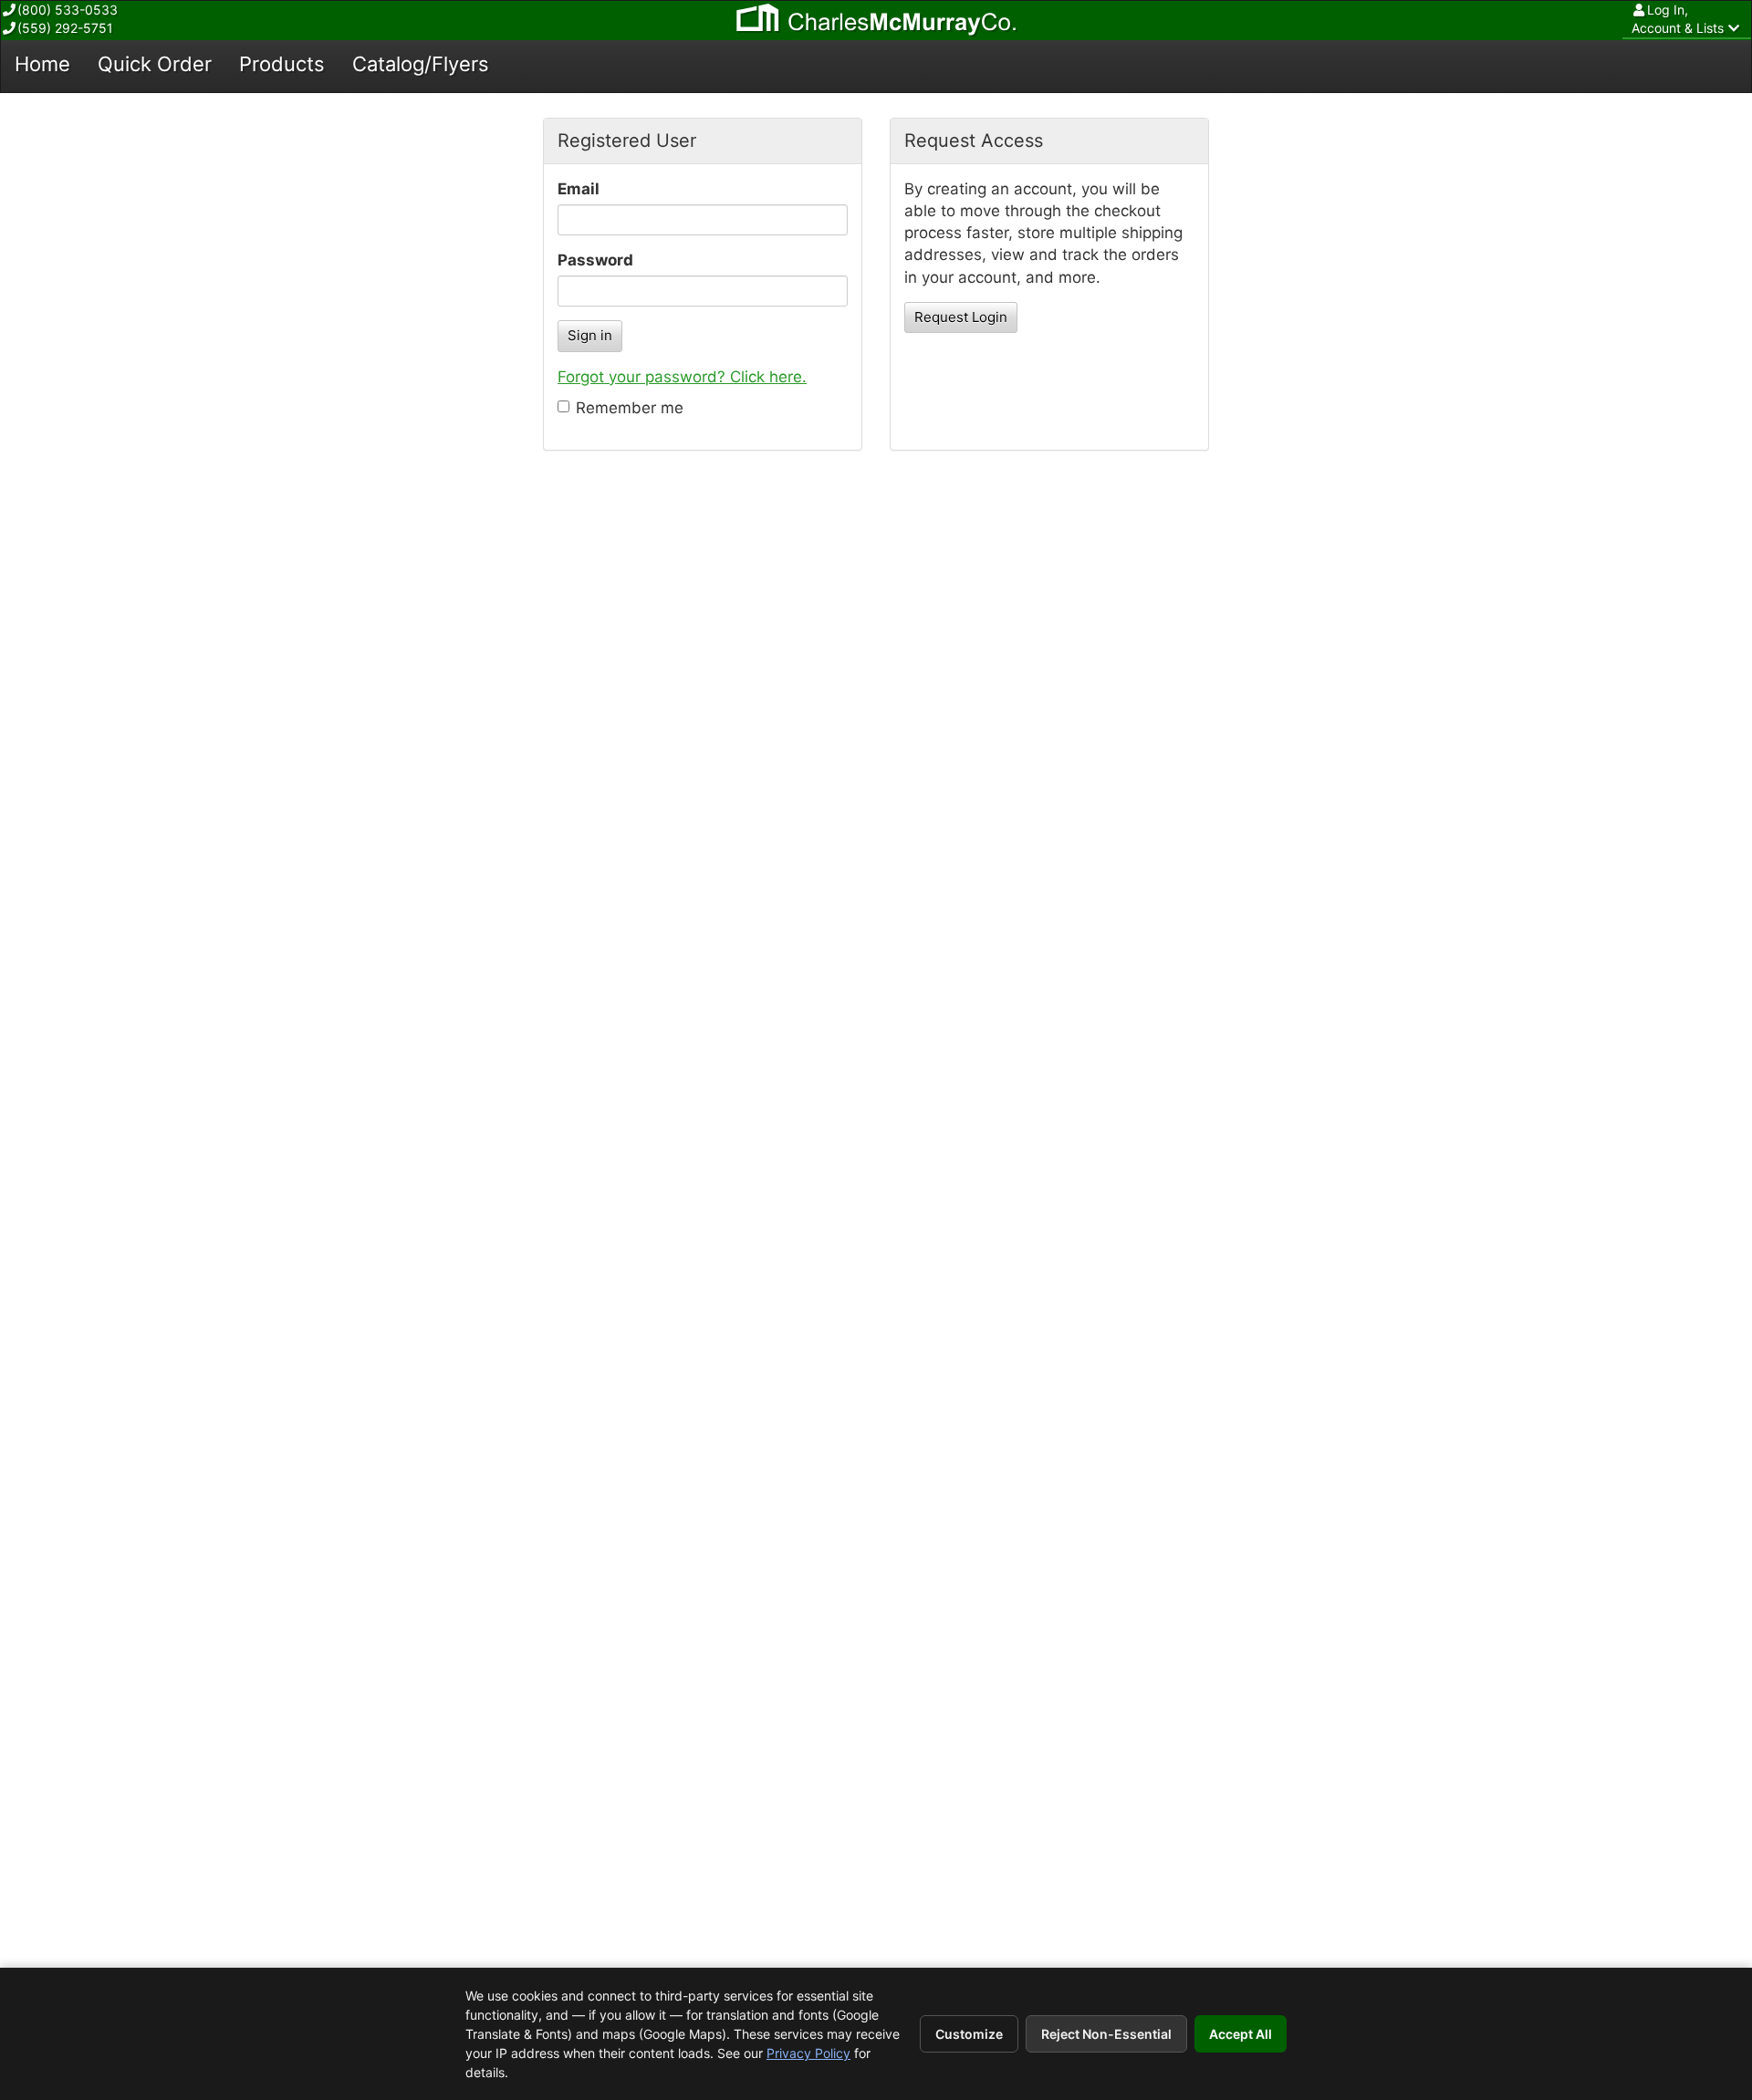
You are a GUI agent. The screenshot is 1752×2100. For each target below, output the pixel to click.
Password (595, 260)
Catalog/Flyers (421, 64)
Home (42, 64)
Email (579, 189)
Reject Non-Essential (1106, 2034)
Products (282, 64)
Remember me (630, 408)
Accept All (1241, 2034)
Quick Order (155, 64)
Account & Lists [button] (1678, 19)
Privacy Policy (808, 2053)
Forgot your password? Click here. (682, 377)
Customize (969, 2034)
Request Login (961, 317)
